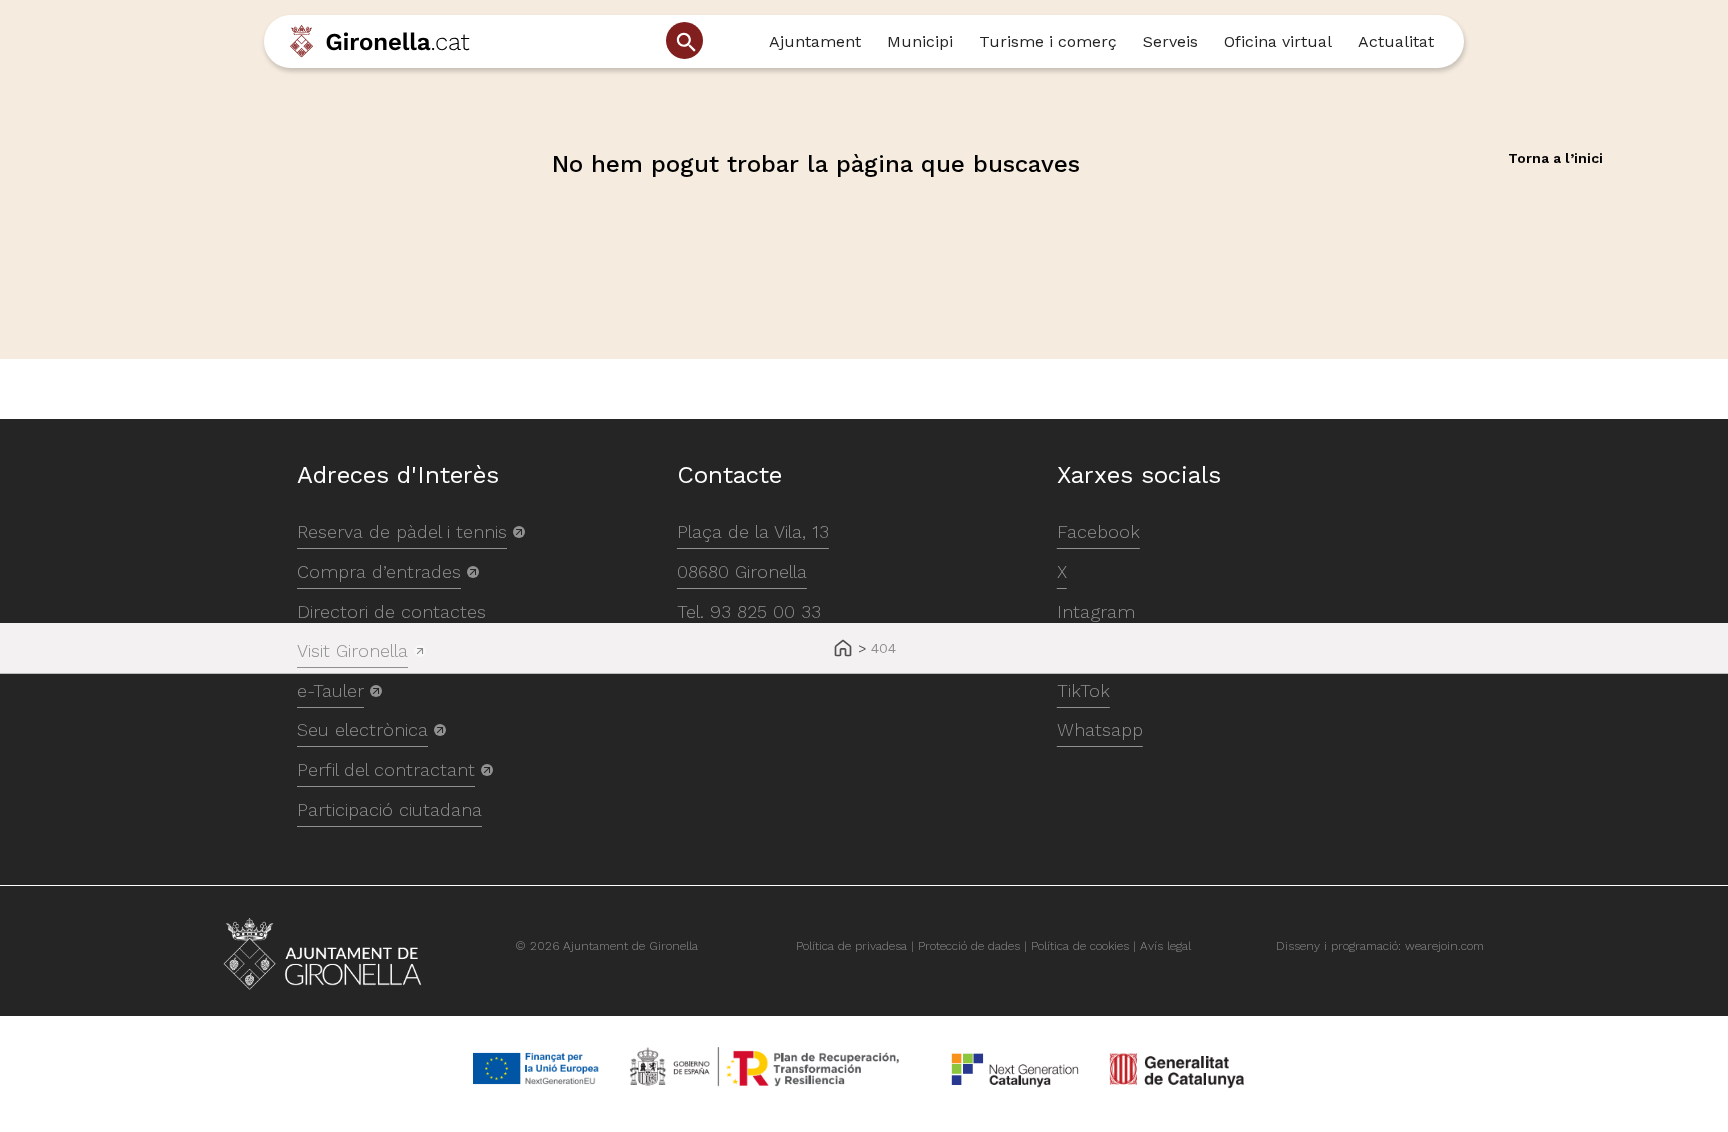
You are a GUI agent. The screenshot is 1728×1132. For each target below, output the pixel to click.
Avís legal (1165, 946)
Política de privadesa (851, 946)
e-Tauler (330, 690)
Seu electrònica (362, 729)
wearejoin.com (1444, 946)
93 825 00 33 (765, 611)
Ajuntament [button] (815, 41)
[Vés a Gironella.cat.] (843, 649)
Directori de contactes (391, 611)
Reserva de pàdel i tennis (402, 531)
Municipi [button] (920, 41)
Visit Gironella (352, 650)
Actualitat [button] (1396, 41)
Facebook (1098, 531)
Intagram (1096, 611)
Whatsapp (1100, 729)
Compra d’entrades (379, 571)
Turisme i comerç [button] (1048, 41)
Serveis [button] (1170, 41)
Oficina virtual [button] (1278, 41)
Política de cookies (1080, 946)
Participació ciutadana (389, 809)
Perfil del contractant (386, 769)
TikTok (1083, 690)
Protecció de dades (969, 946)
